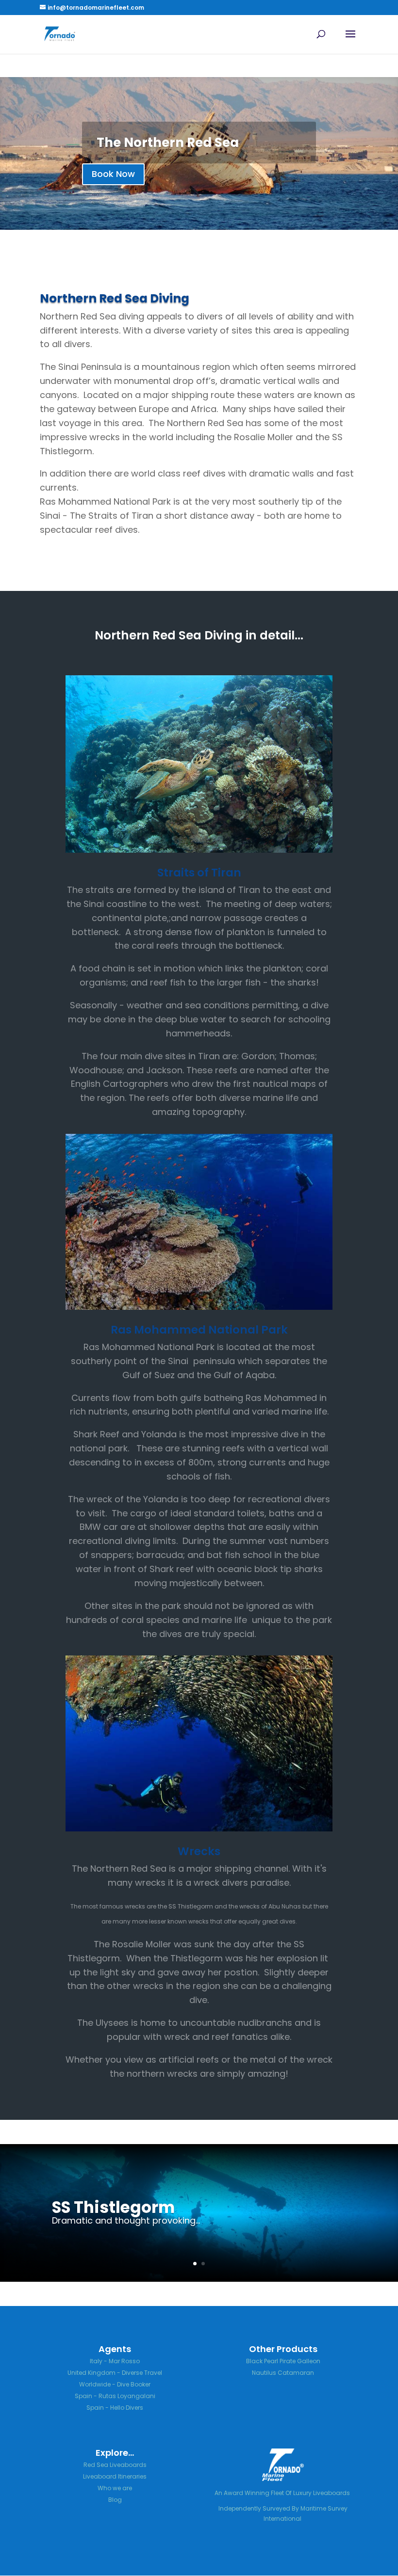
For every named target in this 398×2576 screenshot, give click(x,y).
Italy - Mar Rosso (115, 2361)
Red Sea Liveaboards (115, 2465)
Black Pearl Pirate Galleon (283, 2361)
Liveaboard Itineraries (115, 2476)
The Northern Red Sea (168, 143)
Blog (115, 2500)
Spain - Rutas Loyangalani (115, 2396)
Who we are (115, 2488)
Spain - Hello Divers (115, 2408)
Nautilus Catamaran (283, 2373)
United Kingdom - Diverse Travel (115, 2373)
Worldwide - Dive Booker (115, 2384)
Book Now (113, 174)
